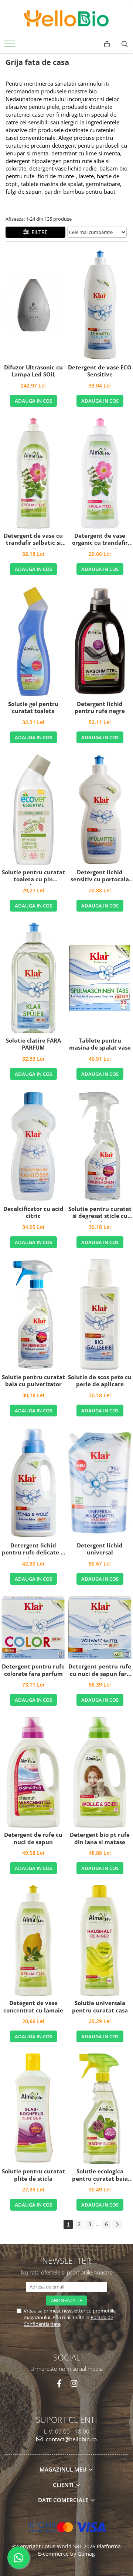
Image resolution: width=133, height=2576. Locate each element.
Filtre (38, 232)
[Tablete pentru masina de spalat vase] (100, 978)
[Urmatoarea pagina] (117, 2224)
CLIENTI (64, 2485)
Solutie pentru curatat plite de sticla (33, 2175)
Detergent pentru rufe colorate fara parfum (33, 1670)
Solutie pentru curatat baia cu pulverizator (33, 1381)
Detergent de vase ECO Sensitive (100, 371)
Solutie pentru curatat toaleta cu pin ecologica (33, 877)
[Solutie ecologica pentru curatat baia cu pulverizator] (100, 2109)
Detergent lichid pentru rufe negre (100, 708)
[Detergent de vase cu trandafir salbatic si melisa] (33, 473)
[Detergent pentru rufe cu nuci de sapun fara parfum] (100, 1628)
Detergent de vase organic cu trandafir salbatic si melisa (100, 540)
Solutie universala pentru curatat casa (100, 2007)
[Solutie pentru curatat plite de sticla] (33, 2109)
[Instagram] (74, 2384)
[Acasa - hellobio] (66, 18)
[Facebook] (59, 2384)
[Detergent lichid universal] (100, 1483)
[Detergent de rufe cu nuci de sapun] (33, 1772)
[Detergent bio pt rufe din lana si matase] (100, 1772)
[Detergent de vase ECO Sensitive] (100, 305)
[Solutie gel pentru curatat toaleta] (33, 641)
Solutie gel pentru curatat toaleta (33, 708)
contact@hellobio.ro (71, 2439)
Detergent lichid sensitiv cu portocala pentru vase (100, 877)
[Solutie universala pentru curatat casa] (100, 1940)
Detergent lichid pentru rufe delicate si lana (33, 1550)
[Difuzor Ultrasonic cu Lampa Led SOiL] (33, 305)
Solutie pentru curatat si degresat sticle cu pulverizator (100, 1213)
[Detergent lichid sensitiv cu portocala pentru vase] (100, 810)
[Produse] (10, 46)
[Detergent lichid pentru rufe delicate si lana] (33, 1483)
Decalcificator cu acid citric (33, 1213)
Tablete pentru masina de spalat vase (100, 1044)
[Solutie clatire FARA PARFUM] (33, 978)
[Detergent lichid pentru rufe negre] (100, 641)
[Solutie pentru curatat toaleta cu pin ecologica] (33, 810)
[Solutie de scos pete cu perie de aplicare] (100, 1315)
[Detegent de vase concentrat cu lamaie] (33, 1940)
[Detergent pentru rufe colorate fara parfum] (33, 1628)
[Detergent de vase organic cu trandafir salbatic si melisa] (100, 473)
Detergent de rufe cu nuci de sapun (33, 1838)
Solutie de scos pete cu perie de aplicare (100, 1381)
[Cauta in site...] (125, 44)
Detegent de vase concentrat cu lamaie (33, 2007)
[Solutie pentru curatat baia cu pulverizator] (33, 1315)
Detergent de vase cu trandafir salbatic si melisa (33, 540)
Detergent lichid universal (100, 1549)
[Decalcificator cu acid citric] (33, 1146)
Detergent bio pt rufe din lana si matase (100, 1838)
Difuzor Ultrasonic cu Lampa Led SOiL (33, 371)
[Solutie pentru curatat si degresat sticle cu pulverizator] (100, 1146)
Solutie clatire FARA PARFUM (33, 1044)
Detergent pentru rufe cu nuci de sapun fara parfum (100, 1671)
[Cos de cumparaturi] (107, 44)
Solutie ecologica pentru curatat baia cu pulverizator (100, 2176)
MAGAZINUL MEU (64, 2469)
